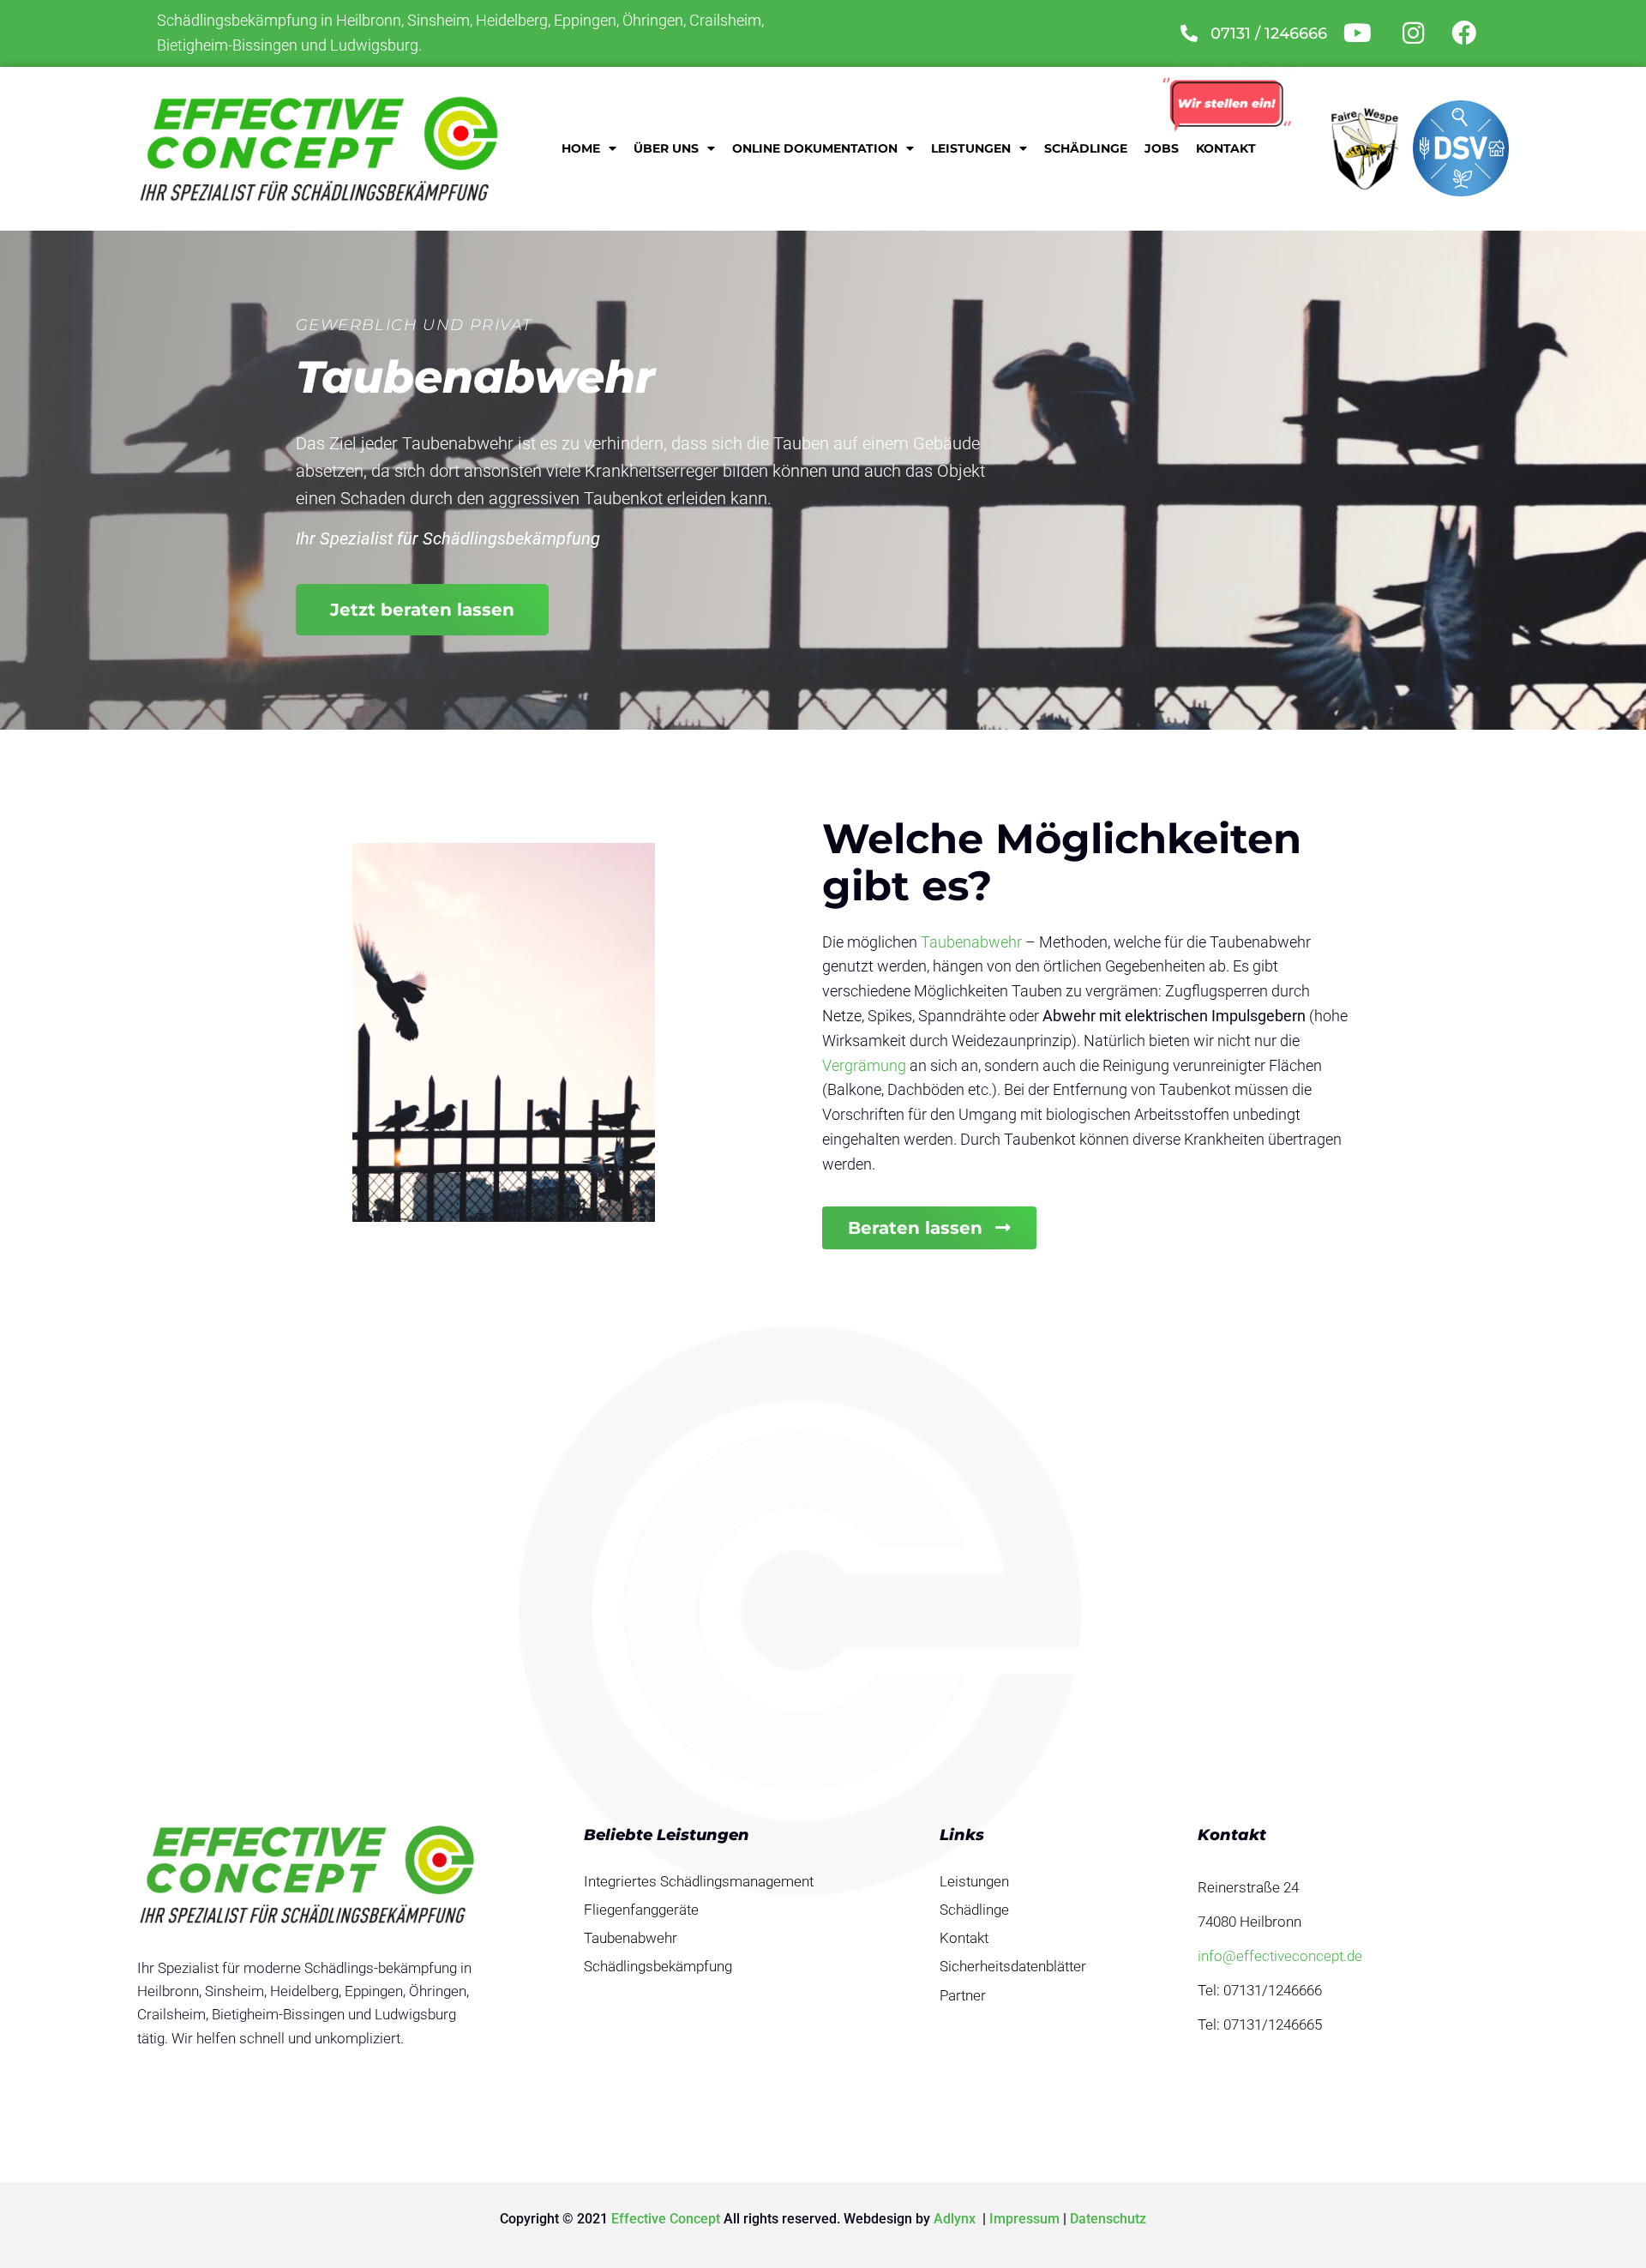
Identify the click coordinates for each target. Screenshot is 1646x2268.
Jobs (1162, 148)
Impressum (1024, 2219)
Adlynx (956, 2219)
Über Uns (666, 148)
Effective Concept (666, 2219)
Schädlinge (1086, 148)
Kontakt (1226, 148)
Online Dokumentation (815, 148)
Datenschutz (1108, 2219)
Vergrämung (864, 1065)
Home (581, 148)
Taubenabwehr (971, 942)
